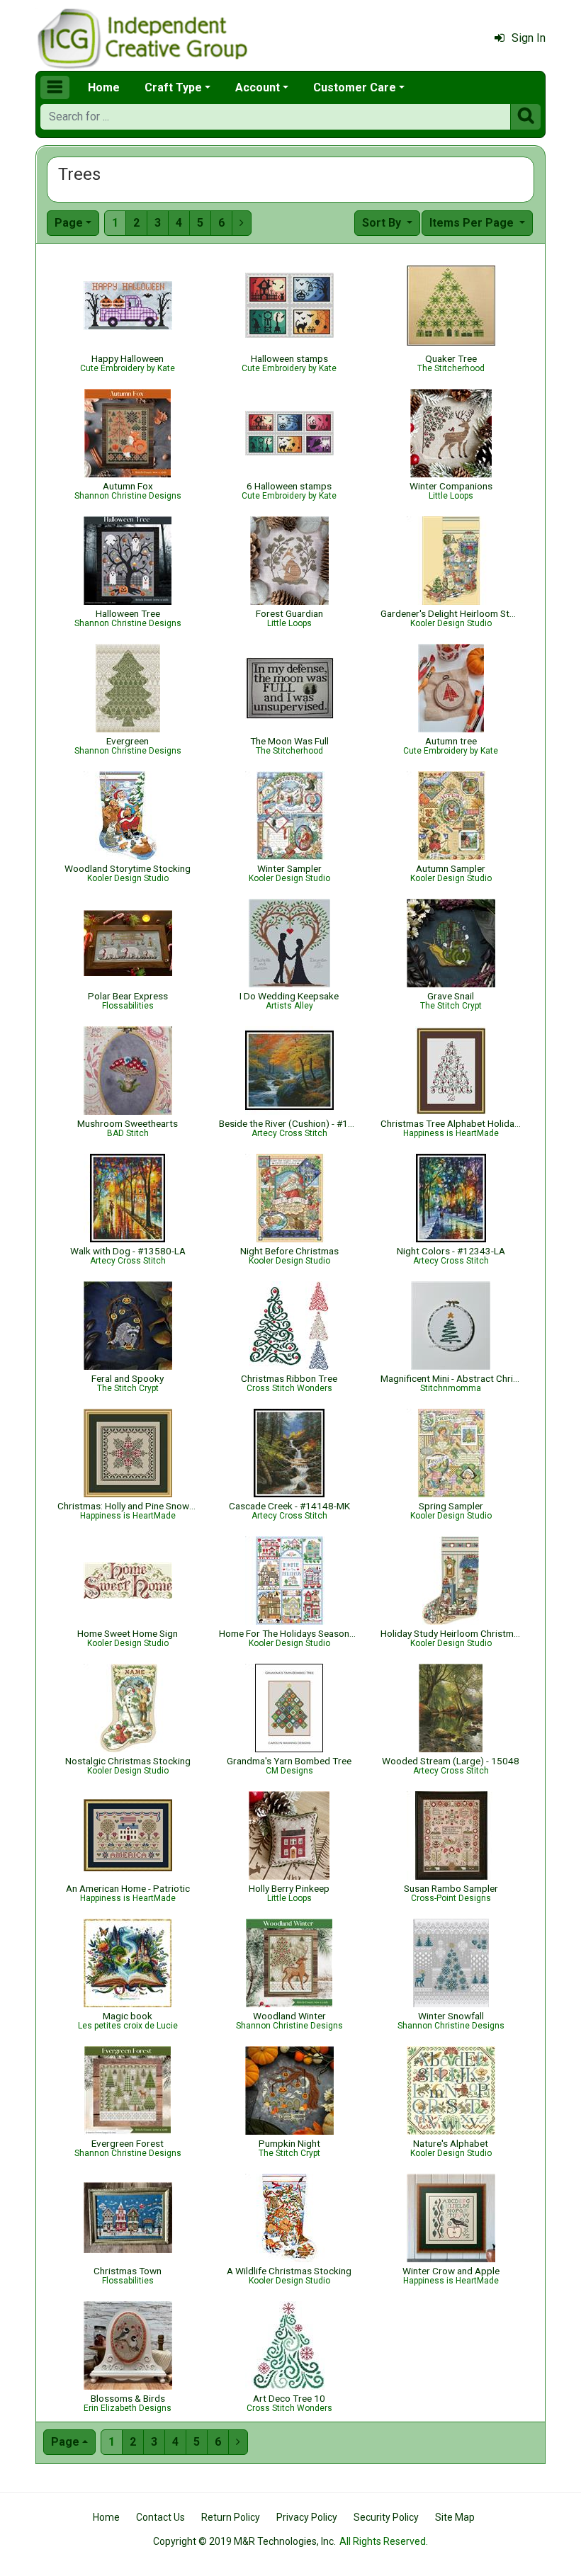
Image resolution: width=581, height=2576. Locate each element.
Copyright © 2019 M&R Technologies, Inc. (244, 2541)
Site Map (455, 2517)
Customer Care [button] (355, 87)
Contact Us (160, 2517)
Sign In (529, 38)
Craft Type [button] (173, 87)
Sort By (383, 223)
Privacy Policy (307, 2517)
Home (104, 87)
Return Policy (231, 2517)
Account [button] (258, 87)
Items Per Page (473, 223)
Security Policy (386, 2517)
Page (69, 223)
